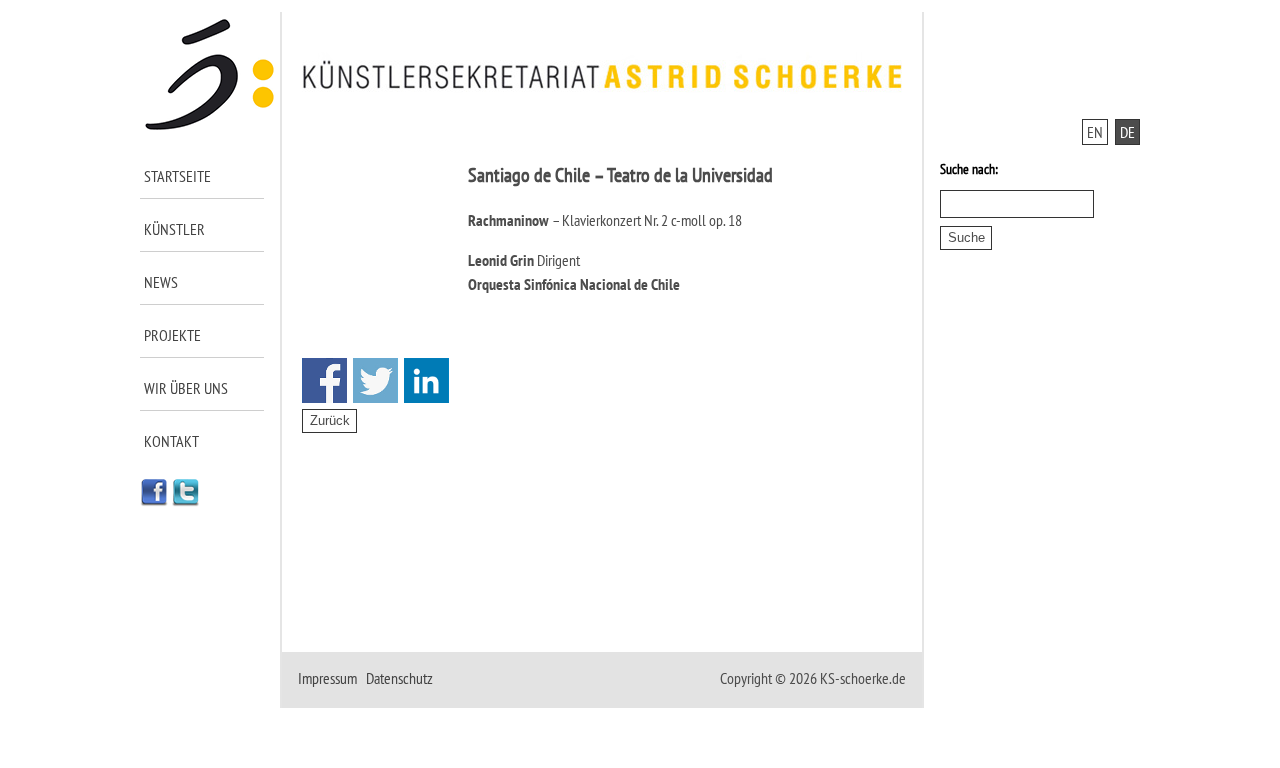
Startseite (177, 176)
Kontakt (171, 441)
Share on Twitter (375, 380)
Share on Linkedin (426, 380)
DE (1127, 132)
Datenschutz (399, 678)
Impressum (327, 678)
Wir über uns (186, 388)
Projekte (172, 335)
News (161, 282)
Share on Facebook (324, 380)
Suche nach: (969, 169)
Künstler (174, 229)
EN (1095, 132)
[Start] (210, 126)
